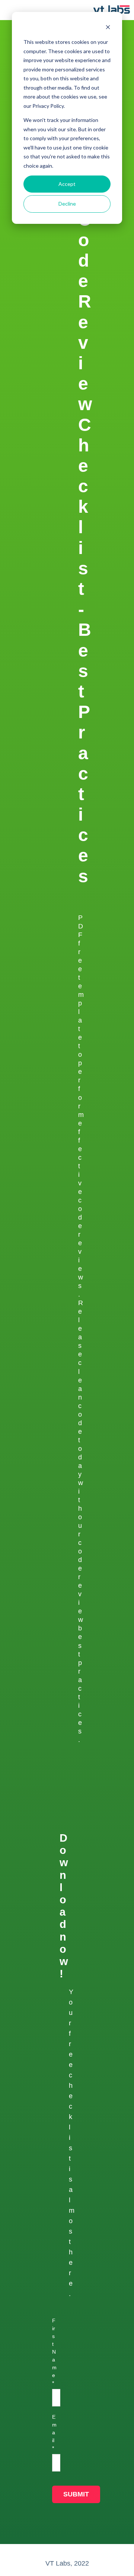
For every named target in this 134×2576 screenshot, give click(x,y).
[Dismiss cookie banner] (108, 28)
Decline (67, 204)
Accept (67, 184)
